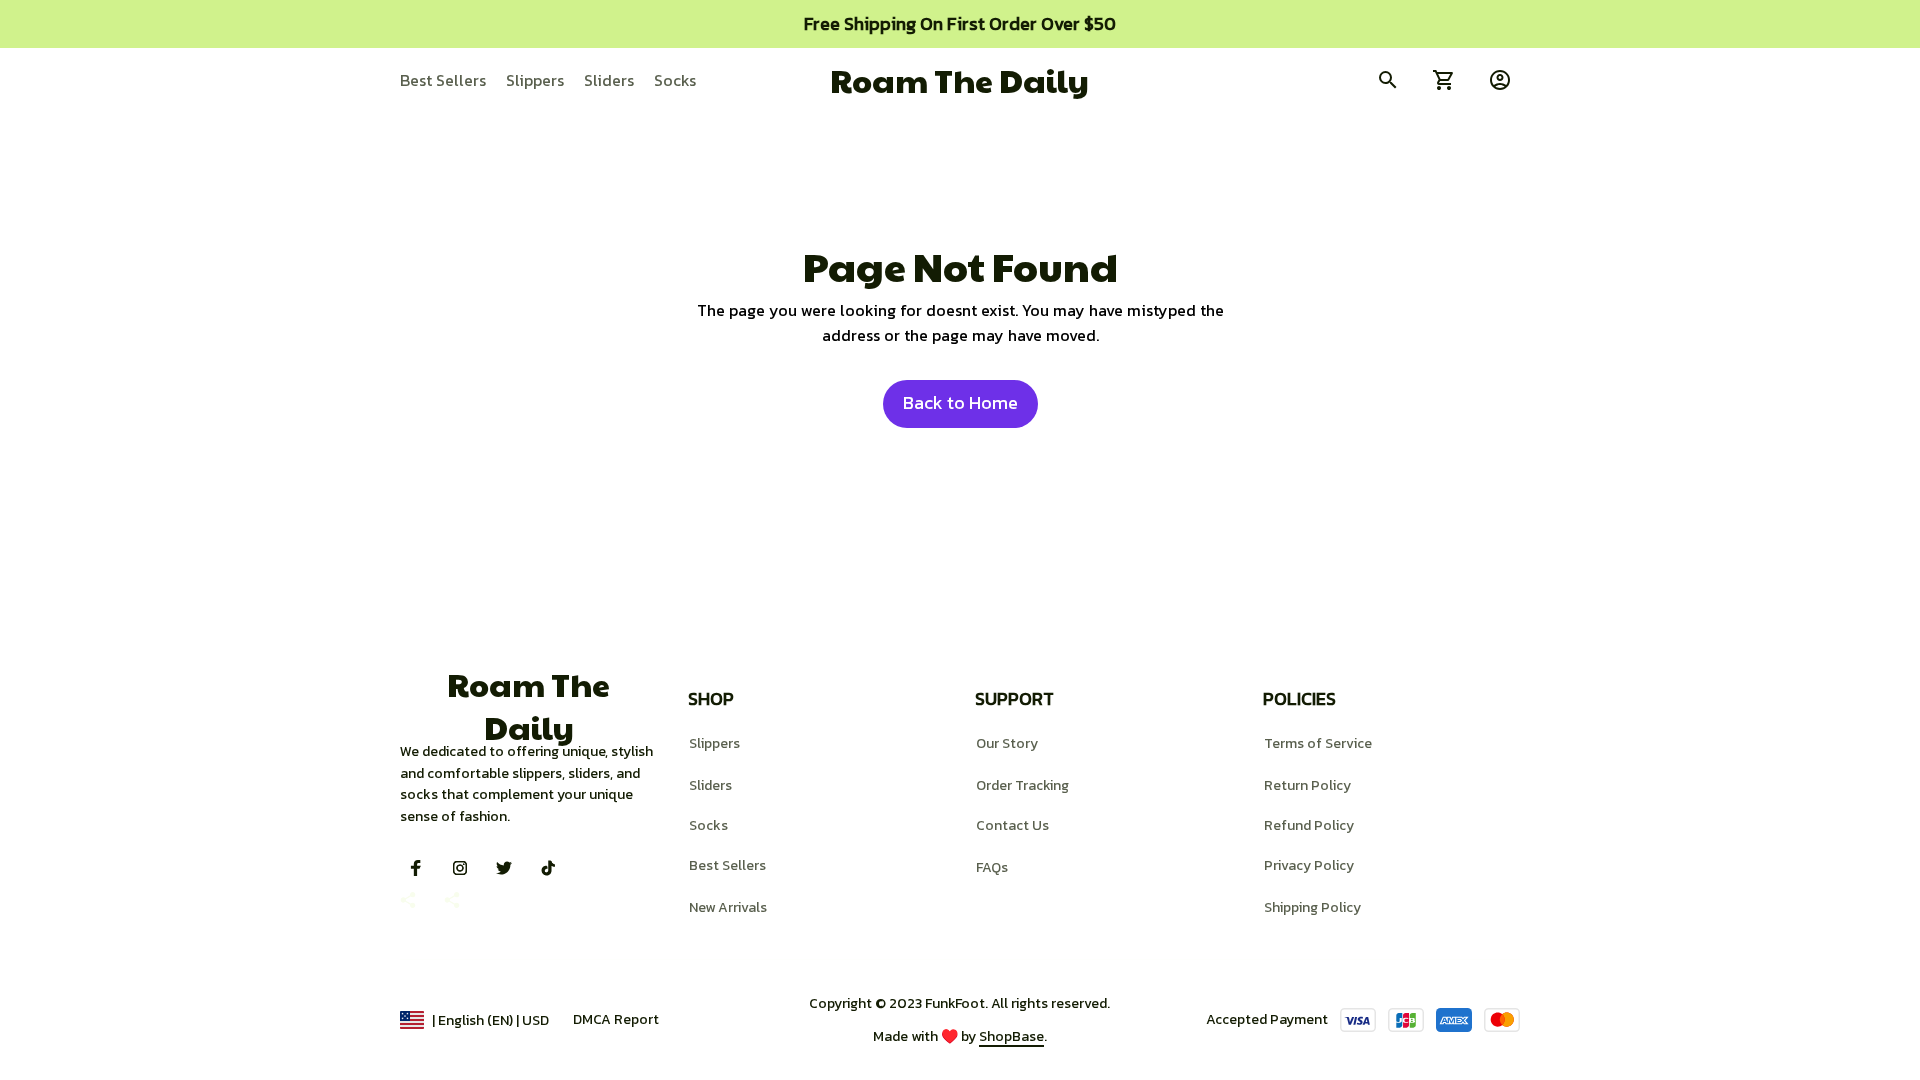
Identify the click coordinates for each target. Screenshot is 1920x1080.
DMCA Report (616, 1019)
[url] (1011, 1037)
